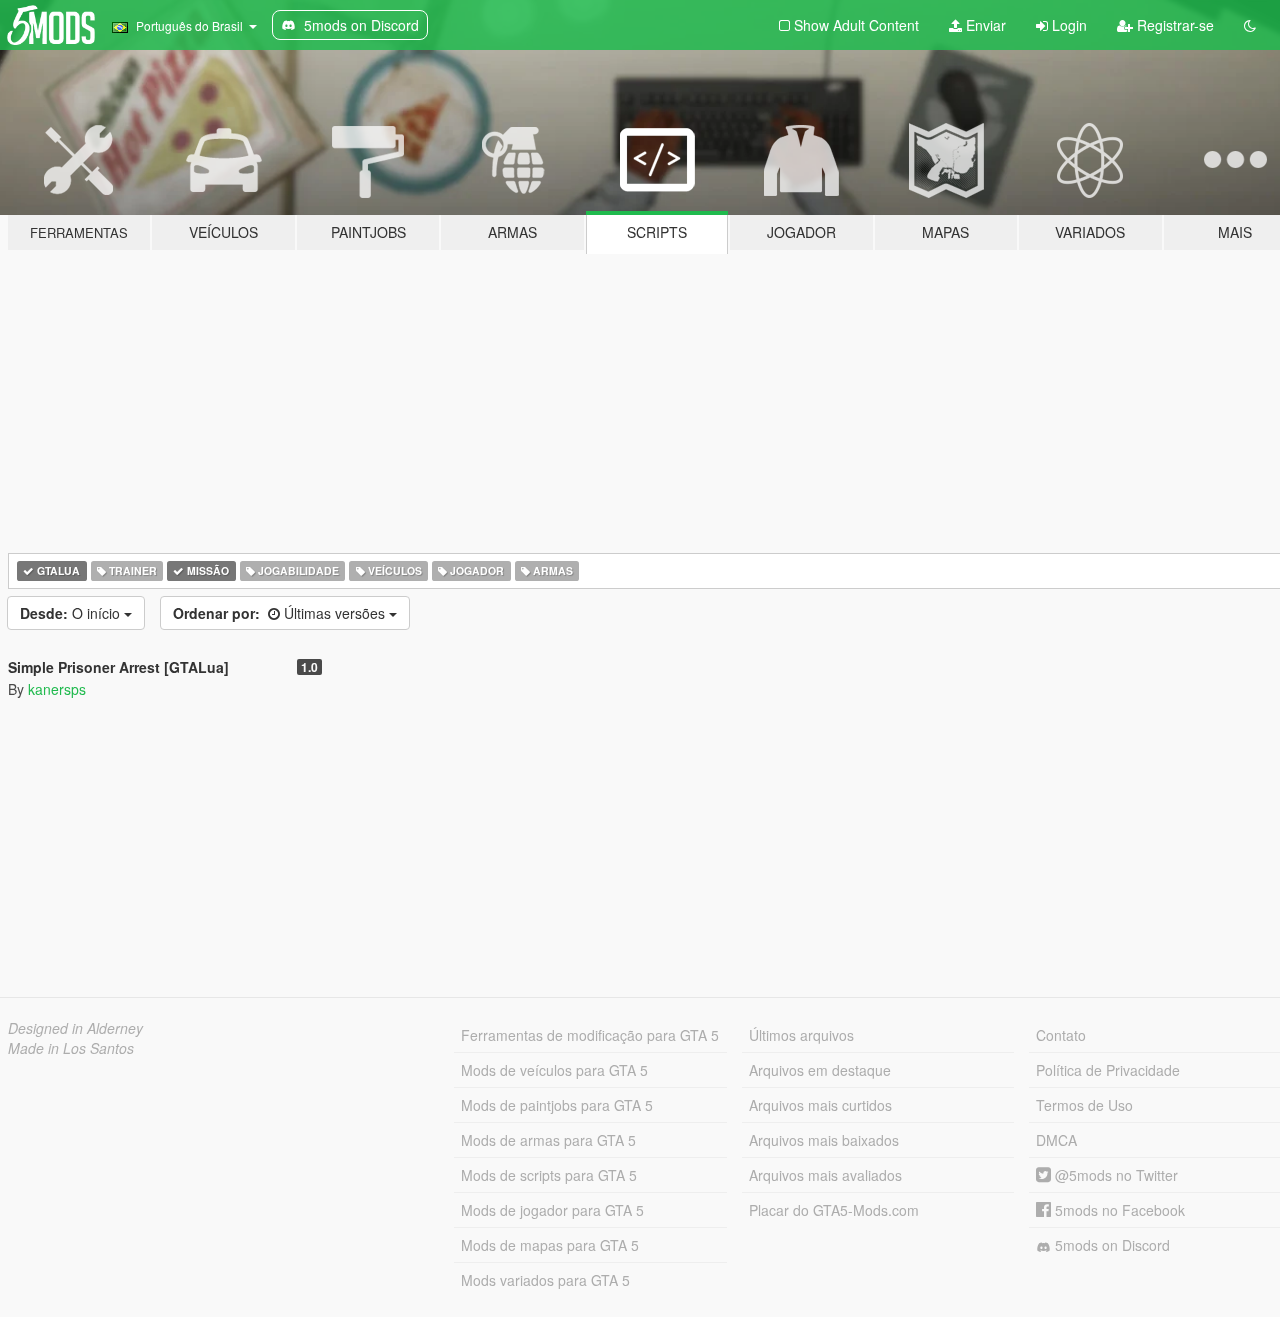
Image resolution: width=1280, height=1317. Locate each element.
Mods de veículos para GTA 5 (554, 1070)
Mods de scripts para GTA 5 (549, 1175)
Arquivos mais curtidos (820, 1105)
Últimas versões (281, 613)
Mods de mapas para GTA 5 (550, 1245)
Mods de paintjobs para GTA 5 (557, 1105)
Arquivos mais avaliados (825, 1175)
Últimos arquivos (801, 1035)
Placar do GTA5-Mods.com (834, 1210)
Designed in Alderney (75, 1028)
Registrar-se (1173, 25)
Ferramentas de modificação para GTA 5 (590, 1035)
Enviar (984, 25)
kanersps (57, 689)
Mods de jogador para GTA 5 (552, 1210)
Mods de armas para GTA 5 (548, 1140)
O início (72, 613)
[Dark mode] (1250, 25)
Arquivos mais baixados (824, 1140)
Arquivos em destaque (820, 1070)
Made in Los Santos (71, 1048)
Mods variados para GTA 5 (545, 1280)
